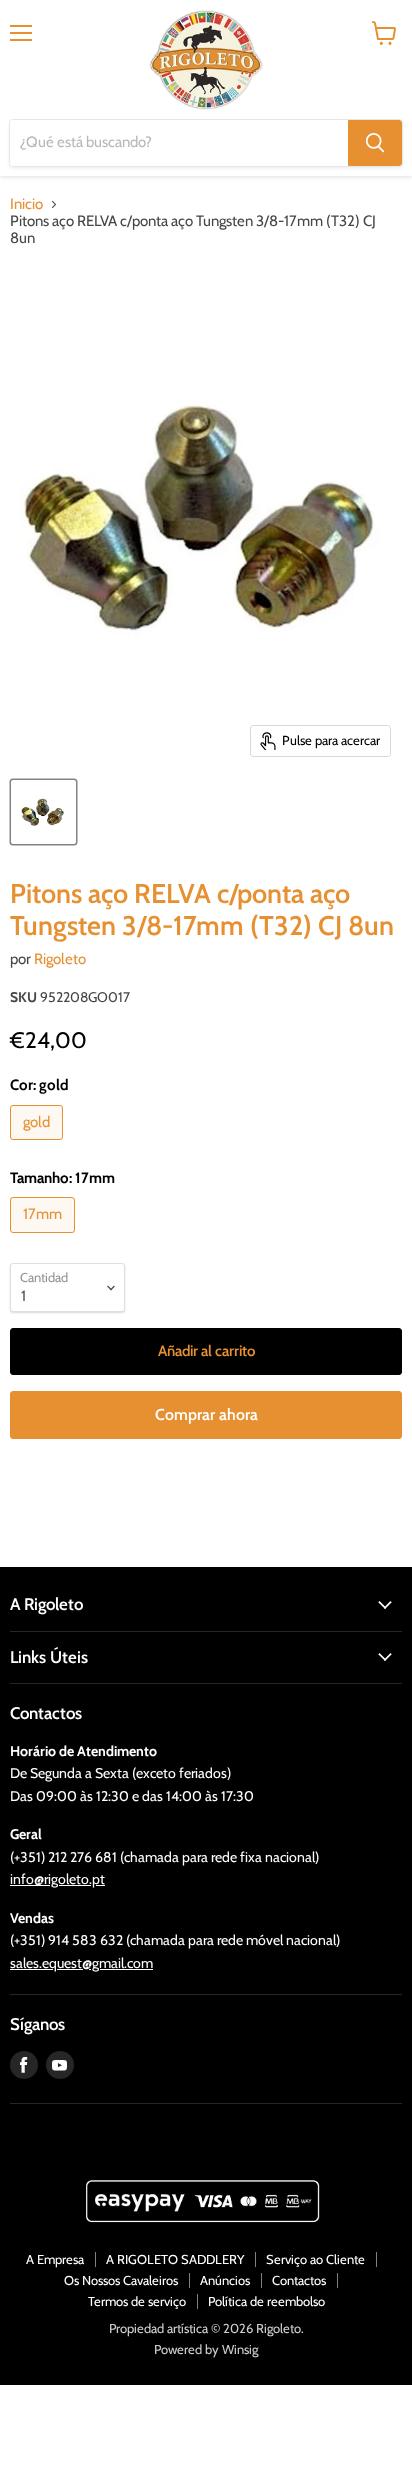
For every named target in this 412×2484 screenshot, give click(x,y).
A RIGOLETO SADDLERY (175, 2259)
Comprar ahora (206, 1414)
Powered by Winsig (206, 2349)
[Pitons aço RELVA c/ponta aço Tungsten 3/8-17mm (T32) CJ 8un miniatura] (43, 812)
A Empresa (55, 2259)
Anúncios (225, 2280)
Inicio (26, 204)
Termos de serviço (137, 2301)
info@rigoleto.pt (57, 1879)
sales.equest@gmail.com (81, 1963)
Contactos (299, 2280)
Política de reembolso (266, 2301)
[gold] (39, 1145)
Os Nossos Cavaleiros (121, 2280)
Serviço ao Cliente (315, 2259)
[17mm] (45, 1238)
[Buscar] (375, 143)
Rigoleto (60, 959)
